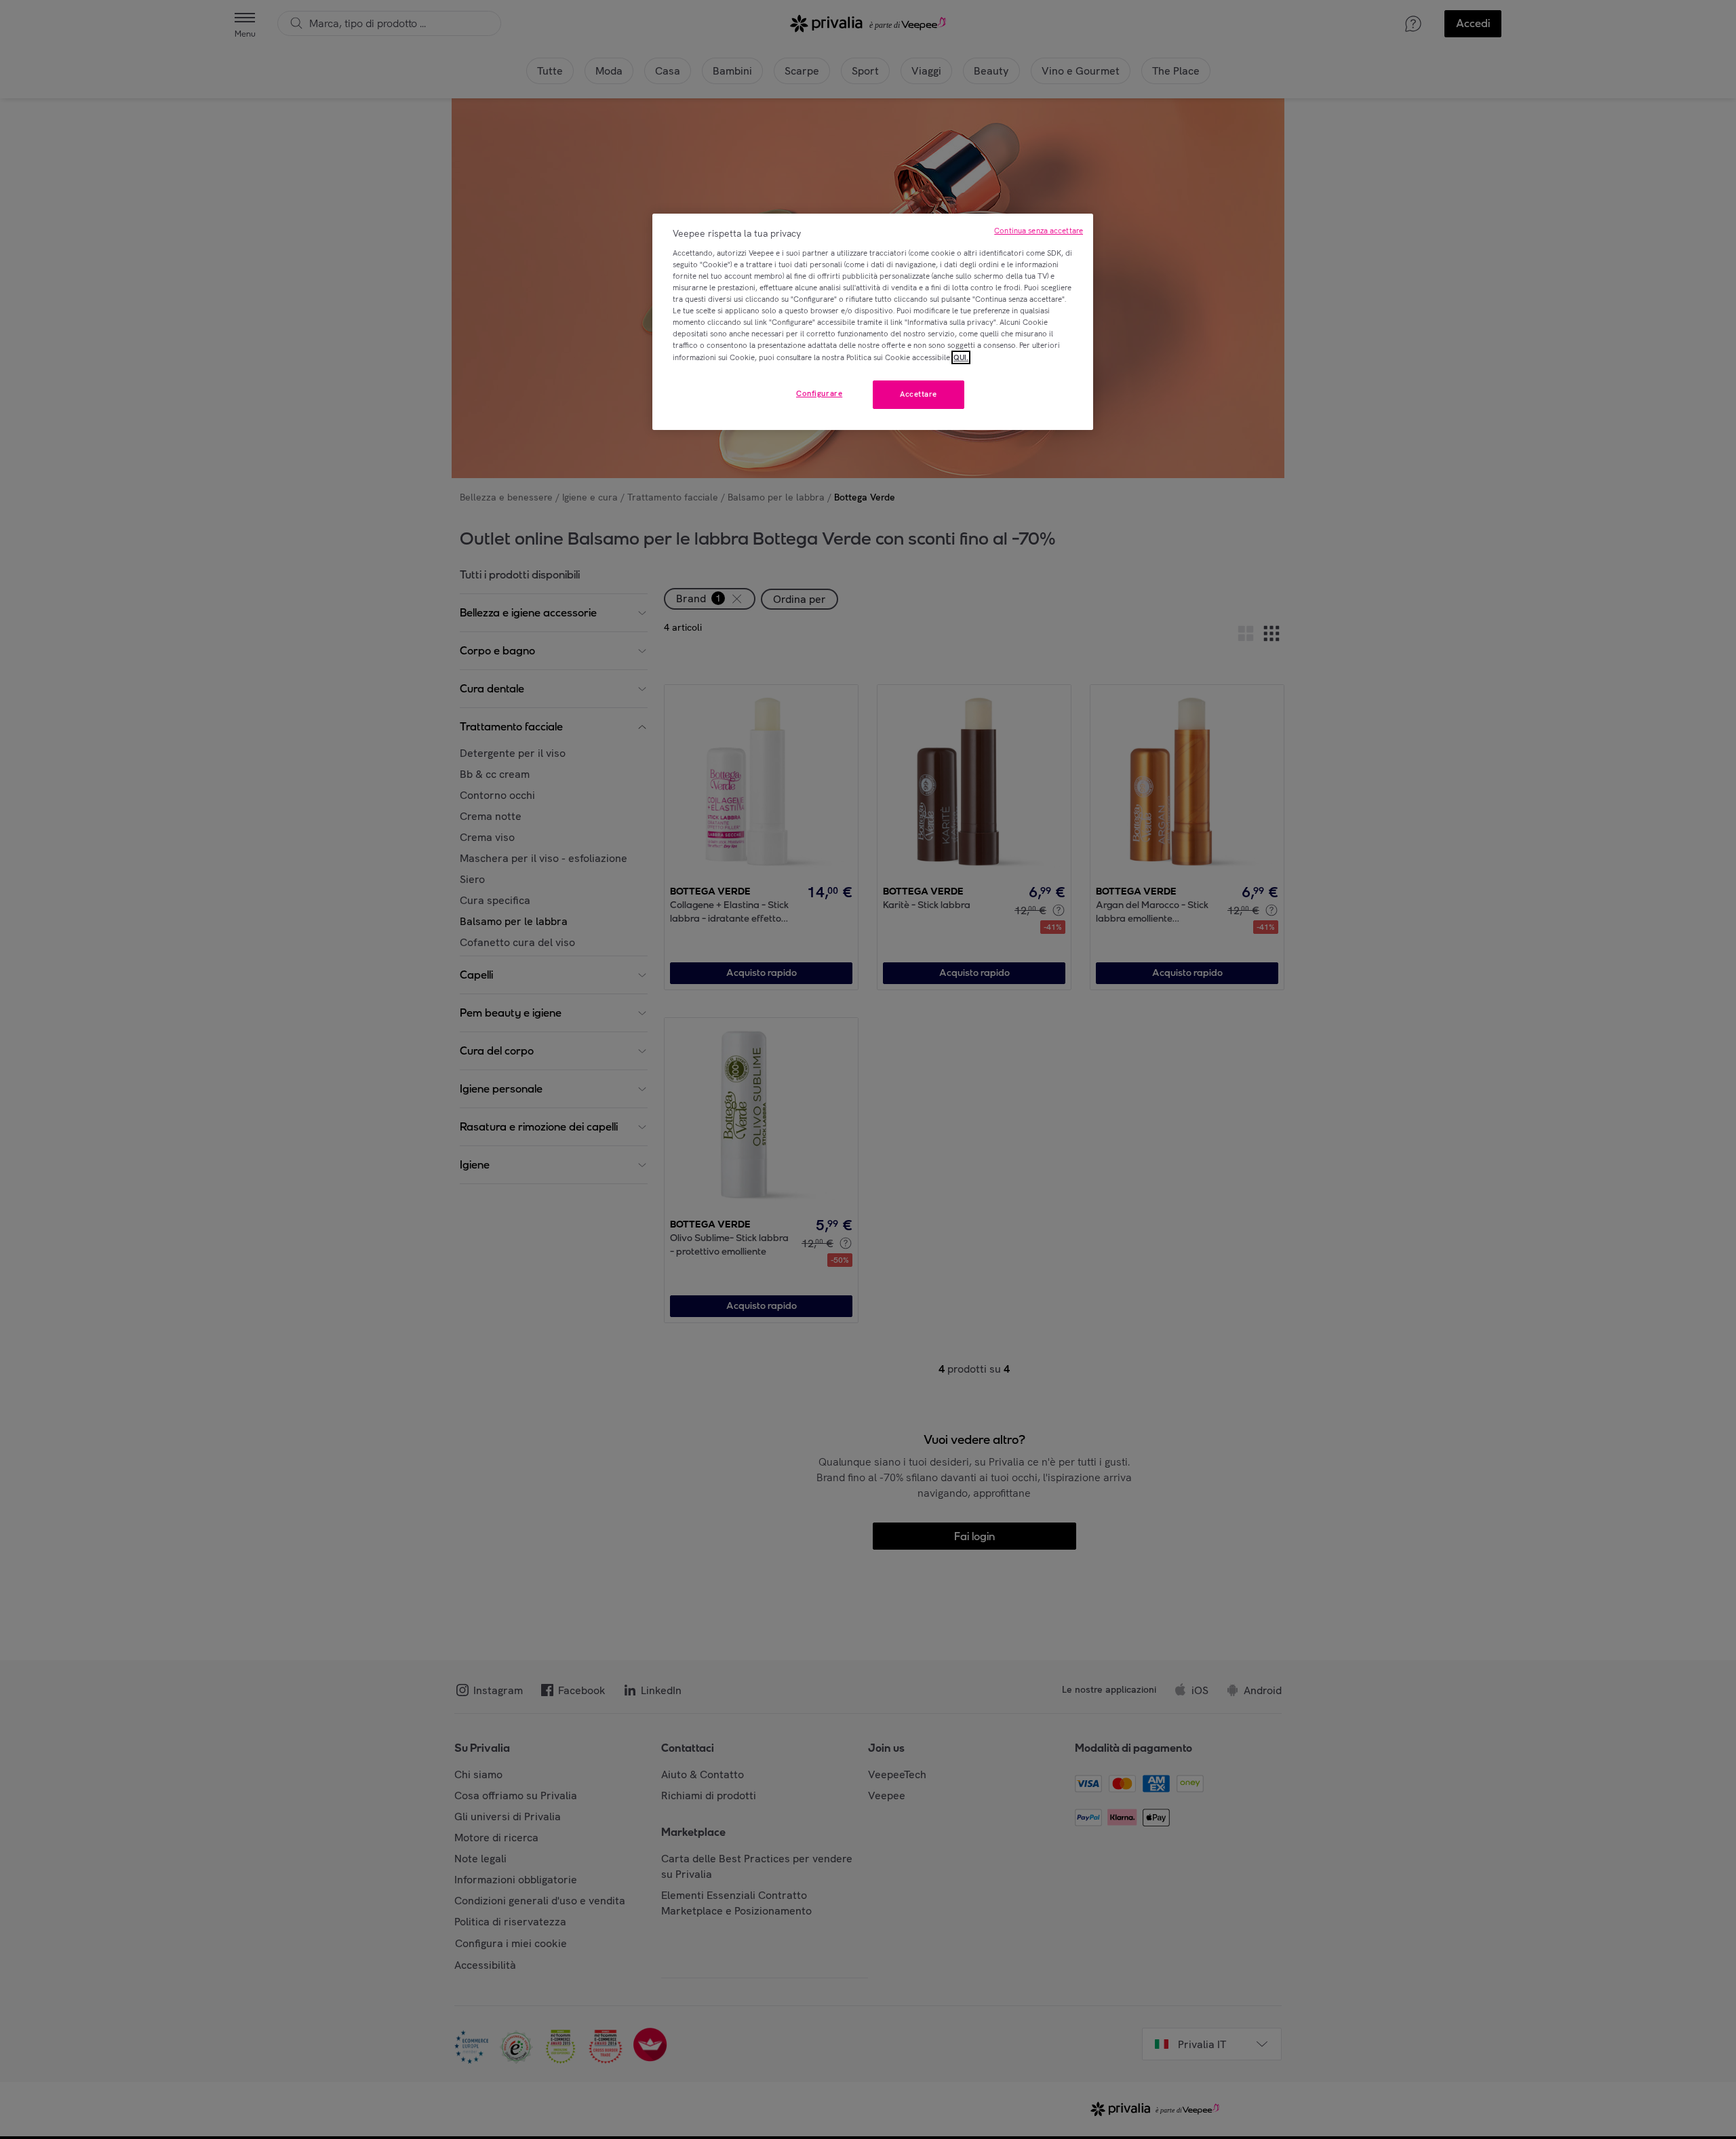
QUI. (961, 357)
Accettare (919, 394)
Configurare (819, 393)
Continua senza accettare (1039, 231)
